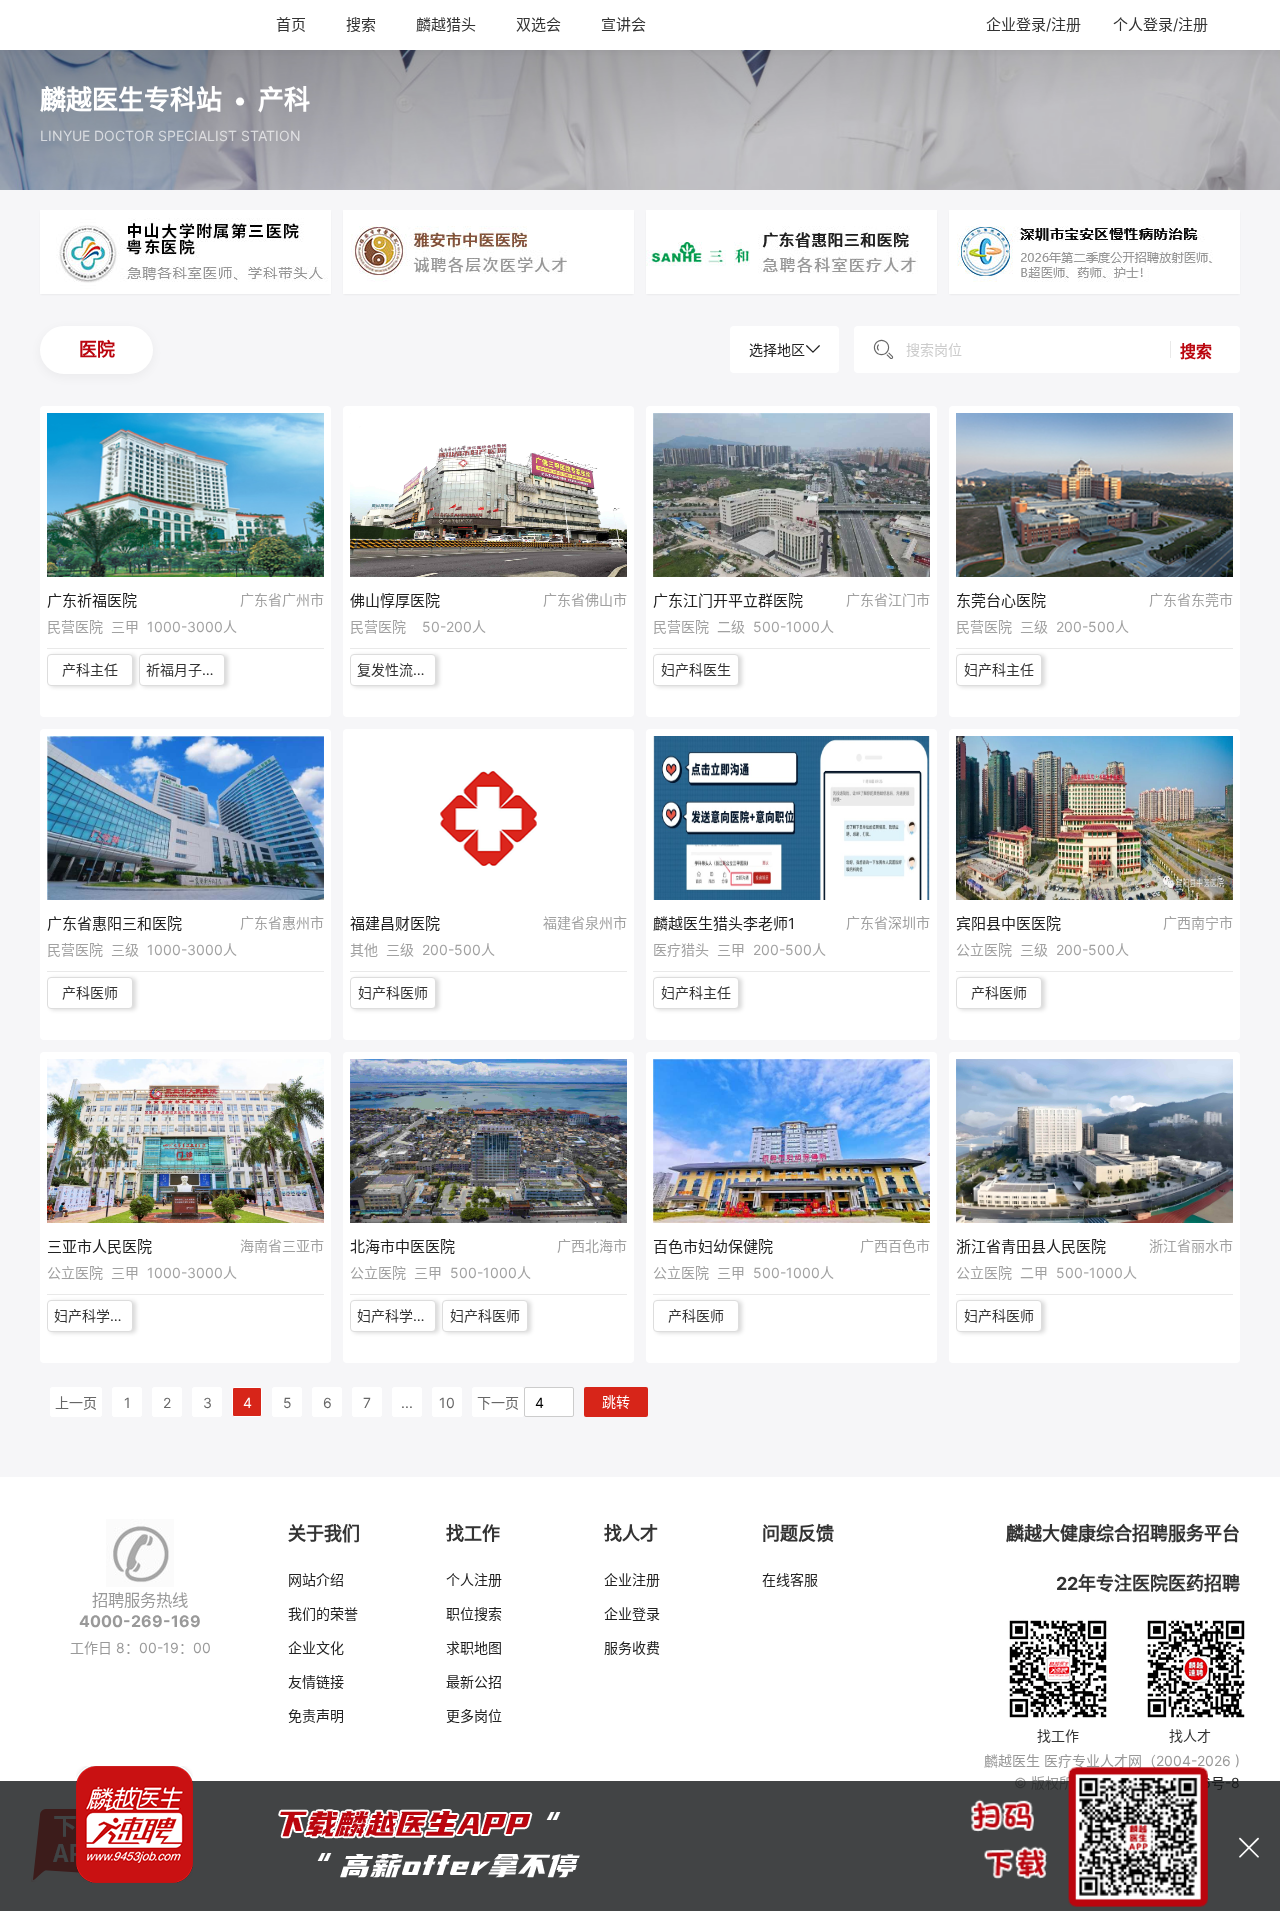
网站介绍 (316, 1579)
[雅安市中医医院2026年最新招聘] (488, 250)
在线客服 (790, 1579)
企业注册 (632, 1579)
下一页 (498, 1402)
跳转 (616, 1401)
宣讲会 (623, 24)
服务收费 (632, 1647)
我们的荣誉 (323, 1613)
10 (447, 1402)
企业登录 (632, 1613)
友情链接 (316, 1681)
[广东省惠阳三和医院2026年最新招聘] (791, 250)
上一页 (76, 1402)
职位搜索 (474, 1613)
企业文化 (316, 1647)
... (407, 1402)
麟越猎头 (446, 24)
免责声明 (316, 1715)
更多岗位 (474, 1715)
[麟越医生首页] (108, 23)
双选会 (538, 24)
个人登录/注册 (1160, 24)
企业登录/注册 (1033, 24)
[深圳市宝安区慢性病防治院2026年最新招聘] (1094, 250)
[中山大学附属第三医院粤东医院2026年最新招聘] (185, 250)
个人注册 (474, 1579)
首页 (291, 24)
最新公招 (474, 1681)
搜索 (361, 24)
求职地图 (474, 1647)
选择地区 (777, 349)
